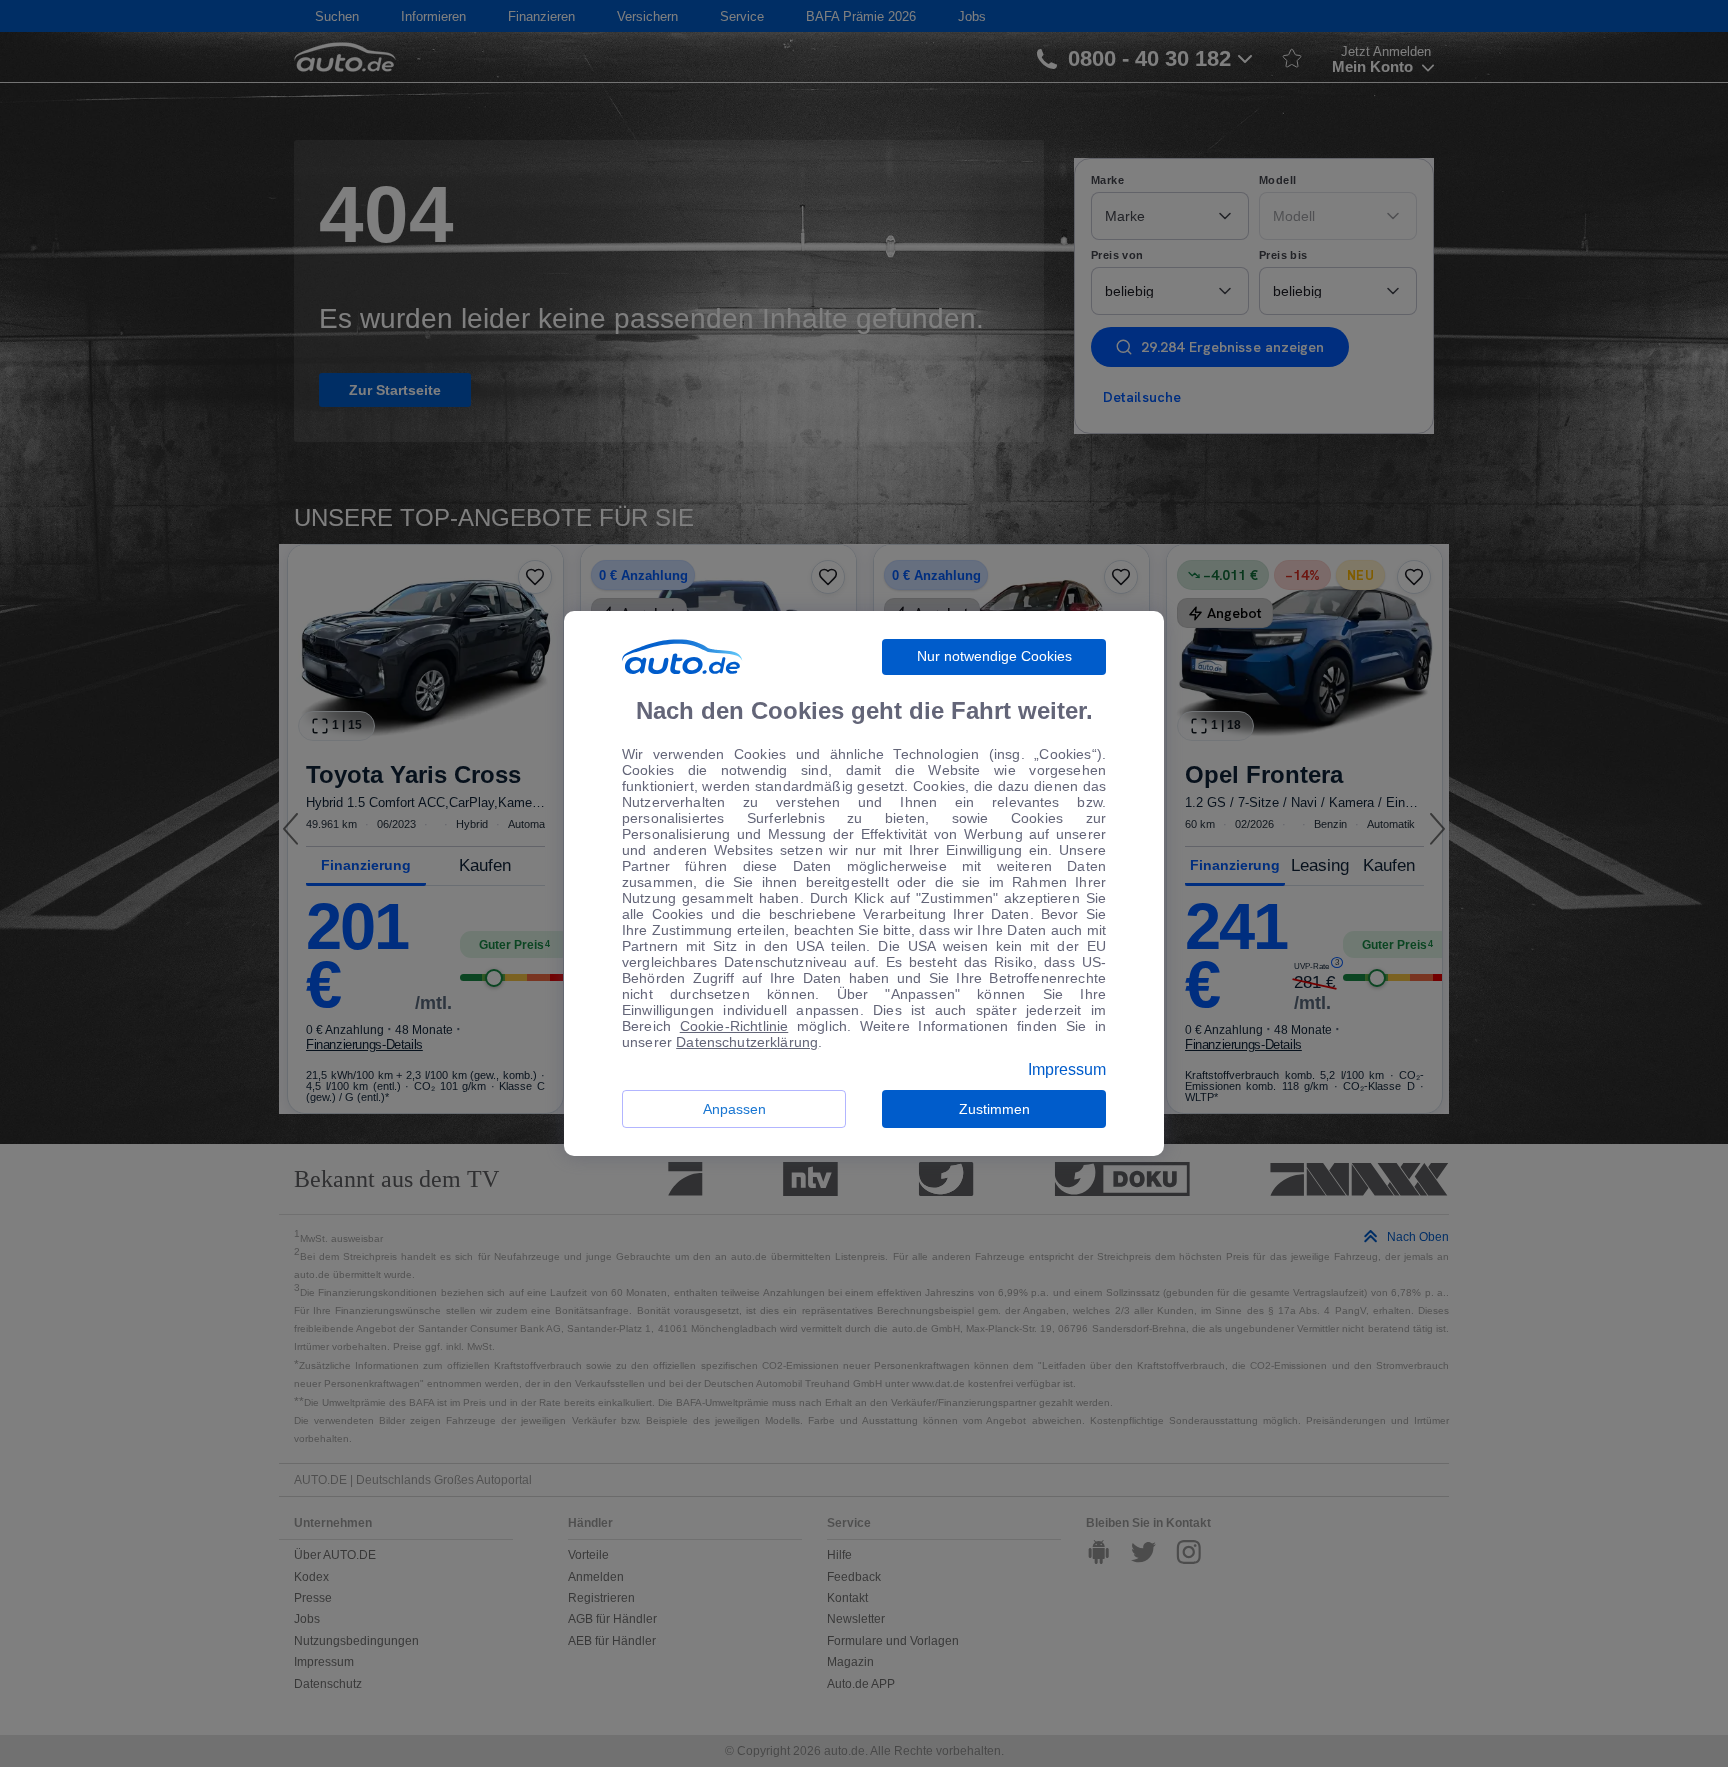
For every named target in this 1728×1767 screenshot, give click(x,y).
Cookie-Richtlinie (734, 1026)
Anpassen (734, 1109)
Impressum (1067, 1070)
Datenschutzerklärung (747, 1042)
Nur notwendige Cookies (994, 656)
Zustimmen (994, 1109)
